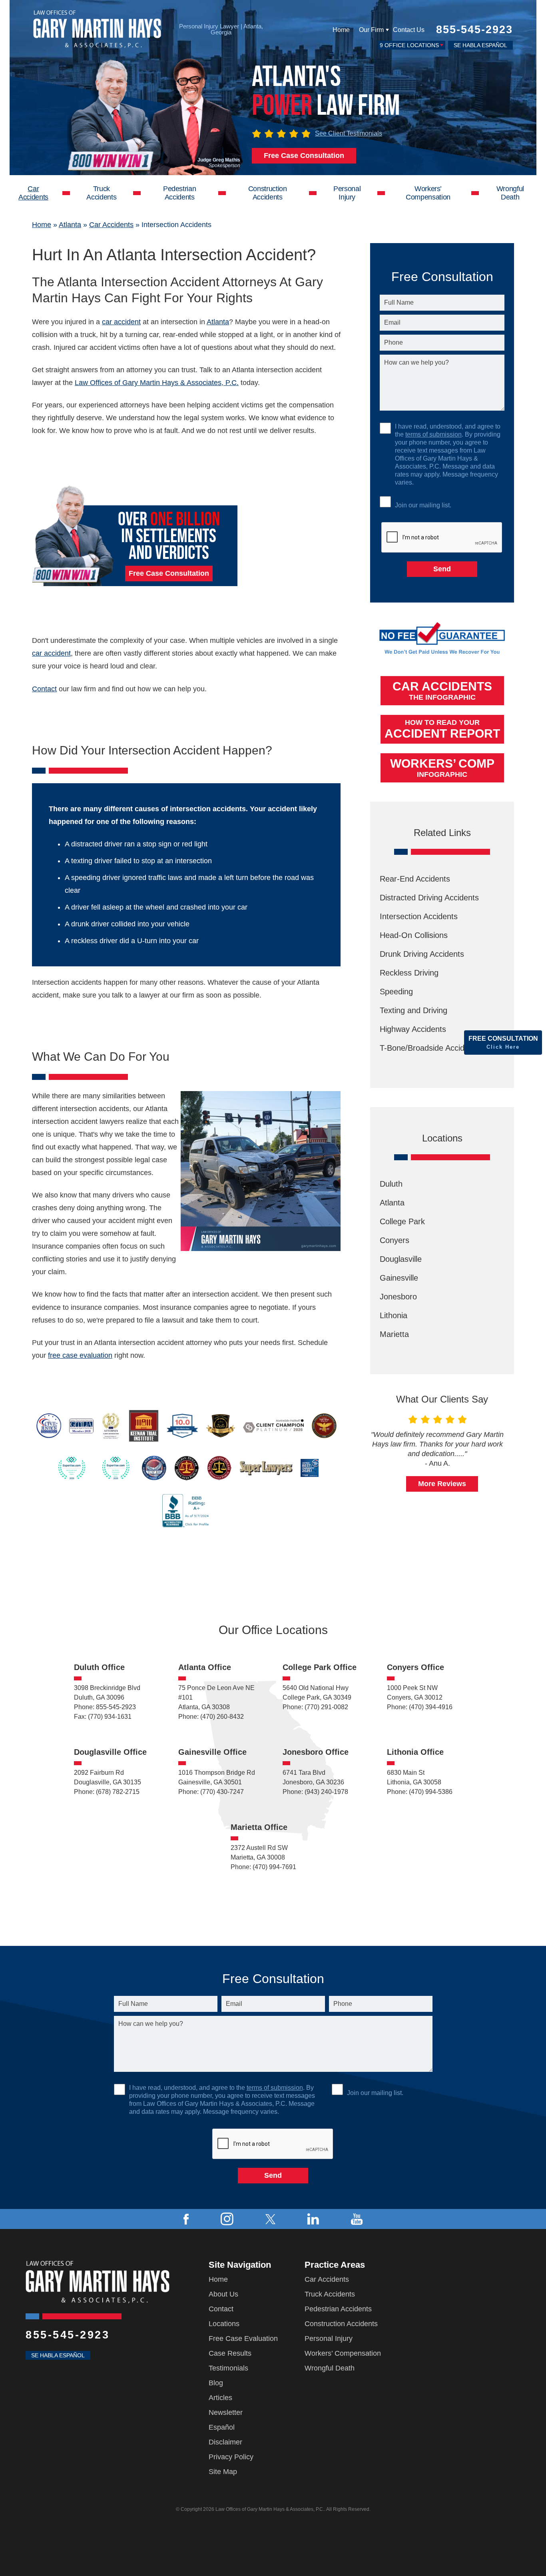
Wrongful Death (510, 193)
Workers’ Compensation (428, 193)
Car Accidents (33, 193)
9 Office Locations (409, 45)
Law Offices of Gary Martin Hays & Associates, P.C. (157, 383)
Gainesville (399, 1278)
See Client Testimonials (349, 133)
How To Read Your (442, 729)
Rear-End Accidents (415, 879)
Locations (224, 2324)
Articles (220, 2398)
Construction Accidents (268, 193)
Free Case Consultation (304, 156)
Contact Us (409, 30)
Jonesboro (398, 1297)
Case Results (230, 2353)
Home (341, 30)
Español (222, 2427)
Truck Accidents (101, 193)
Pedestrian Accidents (179, 193)
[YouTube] (357, 2219)
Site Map (223, 2472)
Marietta (394, 1334)
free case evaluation (80, 1355)
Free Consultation (503, 1043)
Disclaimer (225, 2442)
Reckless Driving (409, 973)
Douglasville (401, 1259)
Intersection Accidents (419, 916)
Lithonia (394, 1315)
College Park (402, 1221)
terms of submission (433, 434)
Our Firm (371, 30)
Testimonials (228, 2368)
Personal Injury (347, 193)
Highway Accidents (413, 1029)
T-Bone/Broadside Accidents (430, 1048)
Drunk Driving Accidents (422, 954)
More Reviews (442, 1484)
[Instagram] (227, 2219)
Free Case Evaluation (243, 2339)
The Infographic (442, 690)
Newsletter (226, 2412)
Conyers (395, 1240)
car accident (121, 322)
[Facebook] (186, 2219)
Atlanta (70, 225)
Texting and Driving (413, 1010)
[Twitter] (270, 2219)
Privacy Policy (231, 2457)
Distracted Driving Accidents (429, 898)
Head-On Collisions (414, 935)
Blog (216, 2383)
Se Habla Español (480, 45)
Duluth (391, 1184)
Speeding (396, 992)
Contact (44, 689)
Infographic (442, 768)
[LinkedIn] (313, 2219)
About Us (223, 2294)
